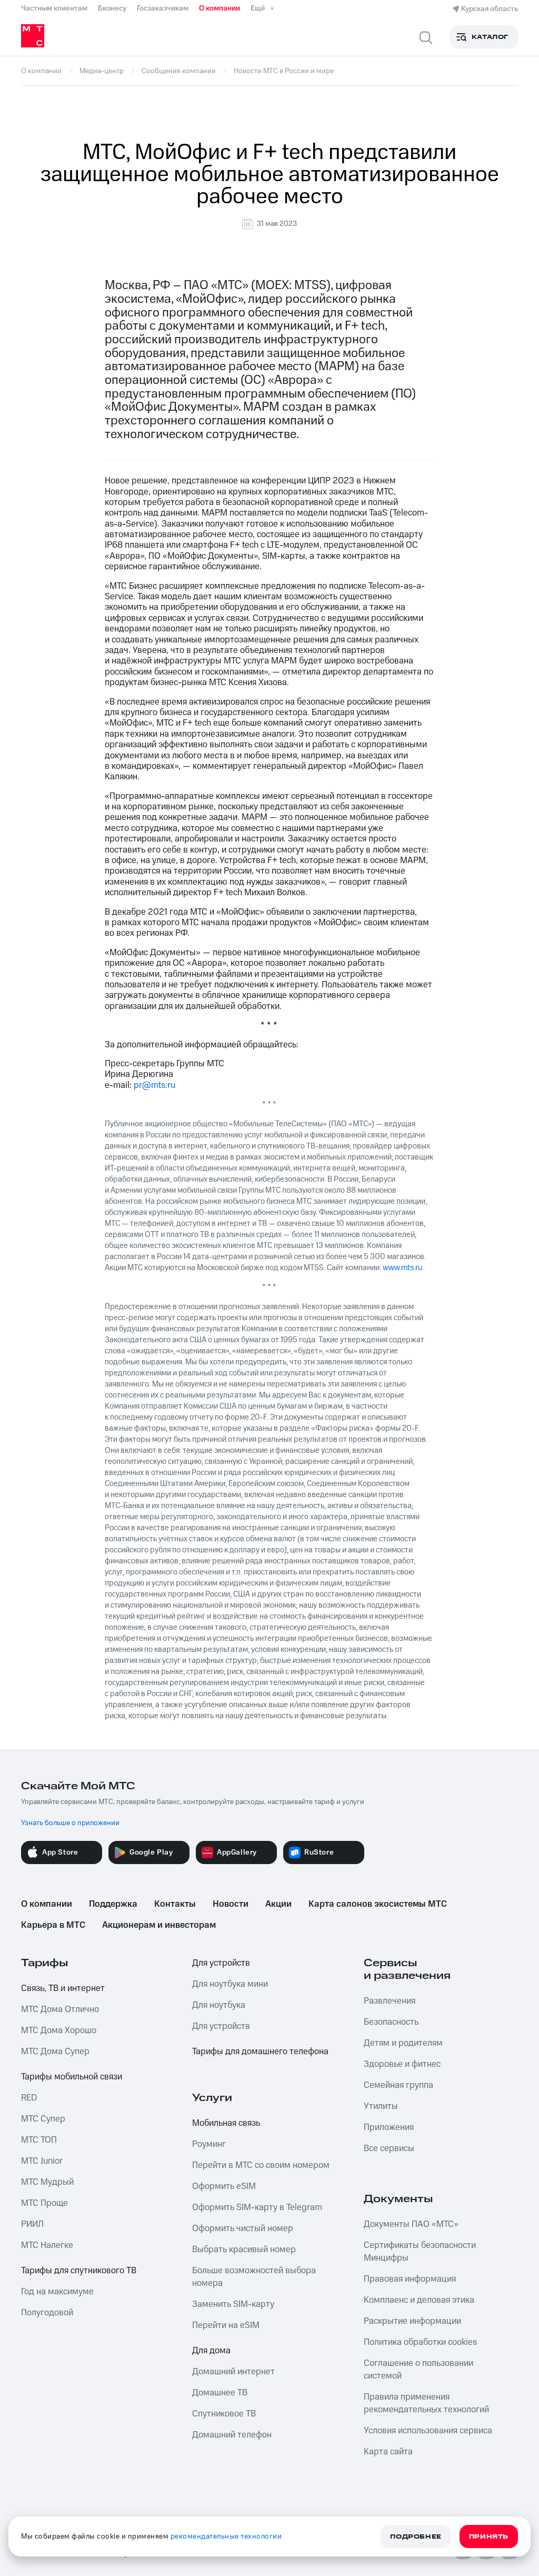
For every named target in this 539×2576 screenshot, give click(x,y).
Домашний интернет (233, 2372)
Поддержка (113, 1904)
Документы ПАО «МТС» (411, 2224)
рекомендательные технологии (226, 2537)
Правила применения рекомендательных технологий (426, 2403)
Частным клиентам (54, 8)
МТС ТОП (39, 2140)
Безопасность (391, 2022)
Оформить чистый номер (243, 2228)
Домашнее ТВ (220, 2393)
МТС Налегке (47, 2245)
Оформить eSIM (224, 2186)
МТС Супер (43, 2119)
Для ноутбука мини (230, 1984)
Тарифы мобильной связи (72, 2077)
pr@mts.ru (154, 1085)
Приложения (389, 2127)
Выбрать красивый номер (244, 2250)
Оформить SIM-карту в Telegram (257, 2207)
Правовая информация (410, 2279)
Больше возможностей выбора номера (254, 2277)
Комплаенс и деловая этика (419, 2300)
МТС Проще (44, 2203)
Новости (231, 1904)
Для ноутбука (219, 2005)
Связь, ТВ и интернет (63, 1988)
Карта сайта (388, 2452)
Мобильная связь (226, 2123)
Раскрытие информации (412, 2321)
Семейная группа (398, 2085)
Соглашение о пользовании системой (418, 2370)
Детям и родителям (403, 2043)
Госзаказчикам (163, 8)
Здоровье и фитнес (402, 2064)
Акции (278, 1904)
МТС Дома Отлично (60, 2009)
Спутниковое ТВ (224, 2414)
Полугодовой (47, 2313)
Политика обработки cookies (420, 2342)
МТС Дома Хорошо (59, 2030)
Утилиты (381, 2106)
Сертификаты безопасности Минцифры (420, 2252)
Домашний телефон (232, 2435)
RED (29, 2098)
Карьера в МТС (53, 1925)
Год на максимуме (57, 2292)
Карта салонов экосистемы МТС (378, 1904)
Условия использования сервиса (428, 2431)
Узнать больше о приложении (70, 1823)
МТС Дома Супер (55, 2052)
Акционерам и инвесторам (159, 1925)
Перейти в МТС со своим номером (261, 2165)
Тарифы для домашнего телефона (260, 2052)
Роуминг (209, 2144)
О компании (219, 8)
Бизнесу (112, 8)
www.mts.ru (402, 1268)
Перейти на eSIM (226, 2325)
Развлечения (390, 2001)
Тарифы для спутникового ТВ (79, 2271)
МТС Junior (42, 2161)
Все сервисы (389, 2148)
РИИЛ (32, 2224)
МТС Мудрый (47, 2182)
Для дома (211, 2351)
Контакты (175, 1904)
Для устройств (221, 1963)
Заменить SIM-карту (233, 2304)
